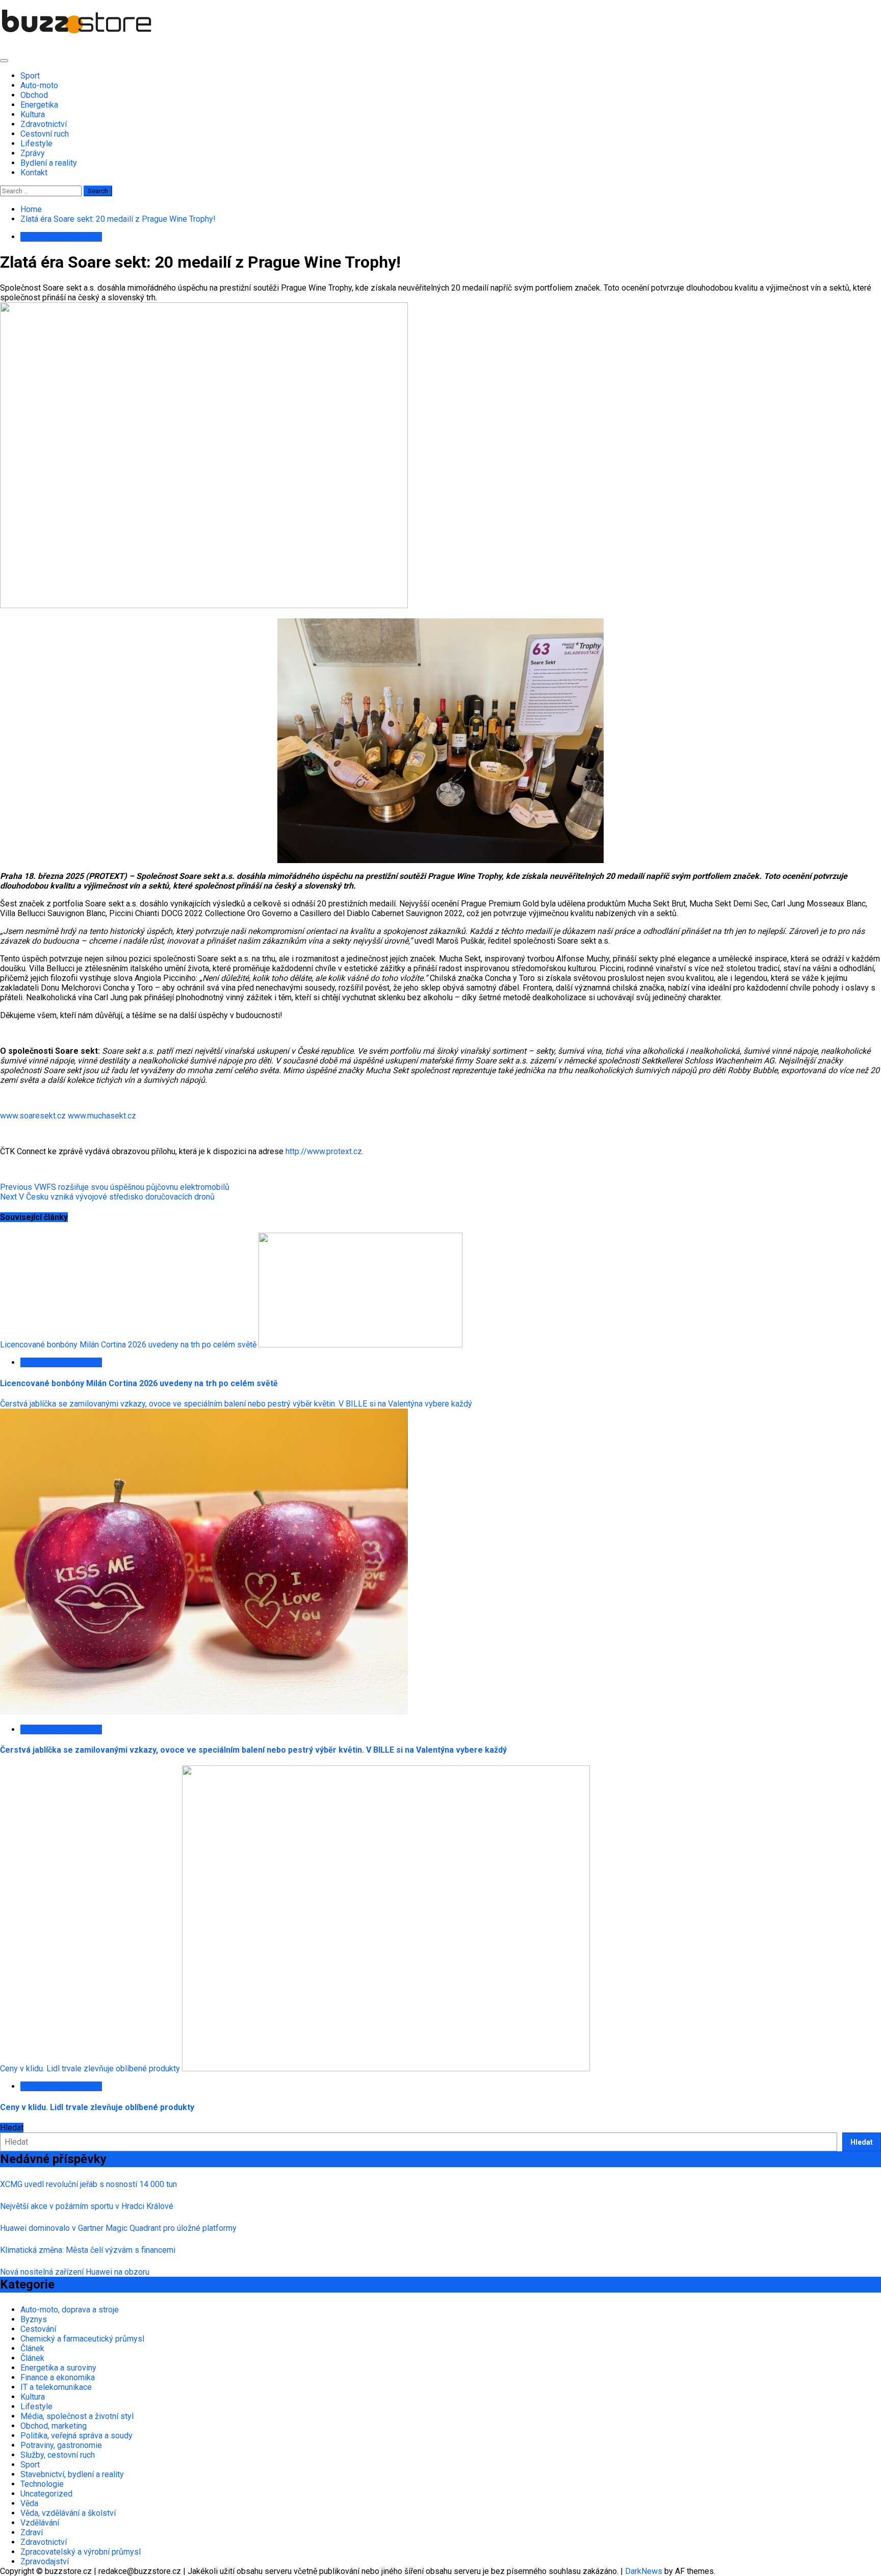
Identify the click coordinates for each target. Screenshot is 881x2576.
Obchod (34, 95)
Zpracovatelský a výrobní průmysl (81, 2552)
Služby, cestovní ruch (58, 2455)
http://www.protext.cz (324, 1151)
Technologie (42, 2484)
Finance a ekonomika (58, 2377)
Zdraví (32, 2532)
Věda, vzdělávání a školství (68, 2513)
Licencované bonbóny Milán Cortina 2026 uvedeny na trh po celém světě (128, 1345)
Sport (30, 76)
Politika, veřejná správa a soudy (76, 2436)
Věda (29, 2503)
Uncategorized (46, 2494)
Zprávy (33, 153)
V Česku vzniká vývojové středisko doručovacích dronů (107, 1197)
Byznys (34, 2319)
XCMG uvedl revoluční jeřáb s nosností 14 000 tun (88, 2184)
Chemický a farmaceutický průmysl (82, 2339)
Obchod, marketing (54, 2426)
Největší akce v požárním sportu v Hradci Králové (87, 2206)
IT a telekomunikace (56, 2387)
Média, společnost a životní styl (77, 2416)
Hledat (12, 2128)
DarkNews (644, 2571)
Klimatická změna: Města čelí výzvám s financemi (88, 2250)
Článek (32, 2348)
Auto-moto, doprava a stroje (70, 2310)
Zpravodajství (45, 2561)
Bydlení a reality (49, 163)
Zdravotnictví (44, 124)
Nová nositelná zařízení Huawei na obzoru (75, 2272)
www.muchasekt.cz (102, 1116)
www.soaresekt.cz (33, 1116)
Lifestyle (36, 144)
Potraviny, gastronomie (61, 237)
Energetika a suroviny (58, 2368)
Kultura (33, 114)
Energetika (39, 105)
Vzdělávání (40, 2523)
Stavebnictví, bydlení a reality (72, 2474)
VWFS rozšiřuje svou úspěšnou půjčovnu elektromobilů (115, 1187)
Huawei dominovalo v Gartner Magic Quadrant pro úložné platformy (118, 2228)
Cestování (38, 2329)
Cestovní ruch (45, 134)
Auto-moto (39, 85)
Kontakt (34, 173)
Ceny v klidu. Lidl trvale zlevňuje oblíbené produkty (90, 2068)
